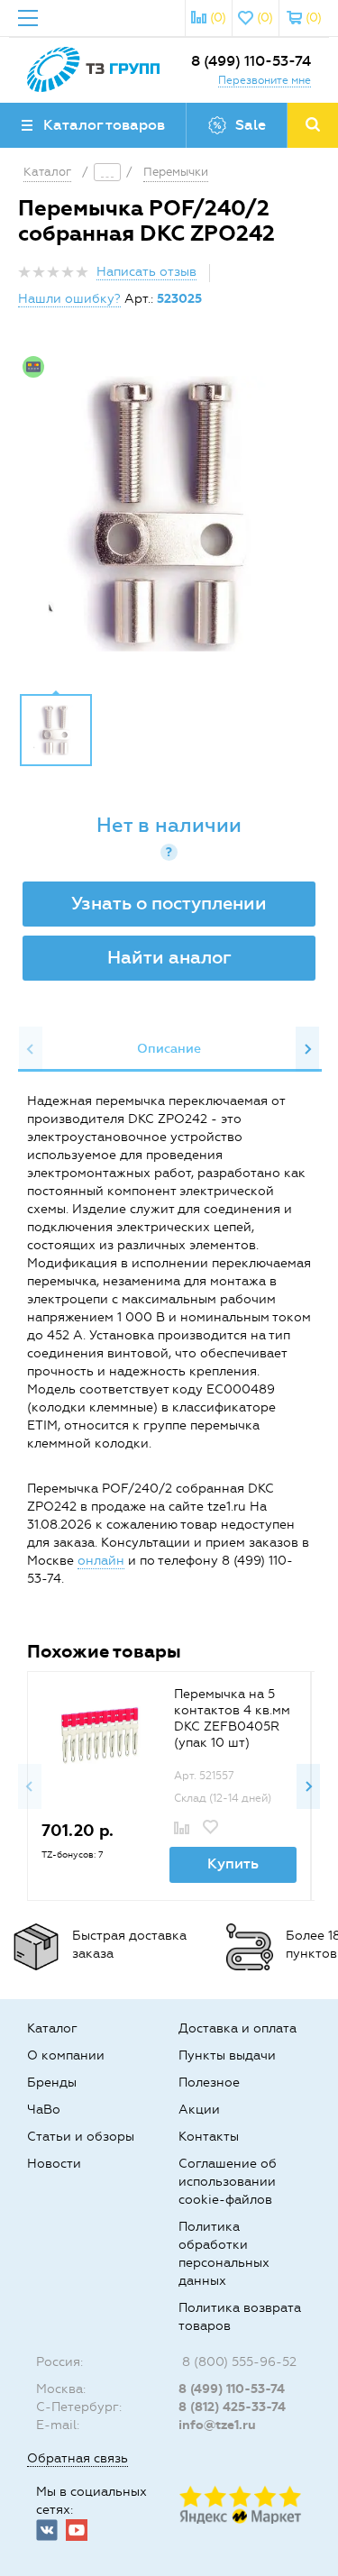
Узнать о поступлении (169, 903)
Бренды (52, 2083)
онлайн (101, 1561)
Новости (54, 2164)
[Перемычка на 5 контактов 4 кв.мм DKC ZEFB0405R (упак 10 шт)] (97, 1733)
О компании (66, 2055)
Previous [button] (31, 1049)
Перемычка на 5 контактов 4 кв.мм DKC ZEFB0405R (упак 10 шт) (232, 1718)
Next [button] (307, 1049)
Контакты (209, 2137)
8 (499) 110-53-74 (251, 61)
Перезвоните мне (265, 80)
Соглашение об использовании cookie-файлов (228, 2182)
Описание (169, 1049)
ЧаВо (44, 2110)
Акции (199, 2110)
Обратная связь (78, 2458)
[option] (169, 514)
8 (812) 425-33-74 (232, 2407)
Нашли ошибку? (69, 299)
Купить (233, 1863)
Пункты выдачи (227, 2055)
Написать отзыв (146, 272)
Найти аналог (169, 957)
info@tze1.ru (217, 2425)
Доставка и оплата (238, 2028)
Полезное (209, 2083)
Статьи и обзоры (81, 2137)
